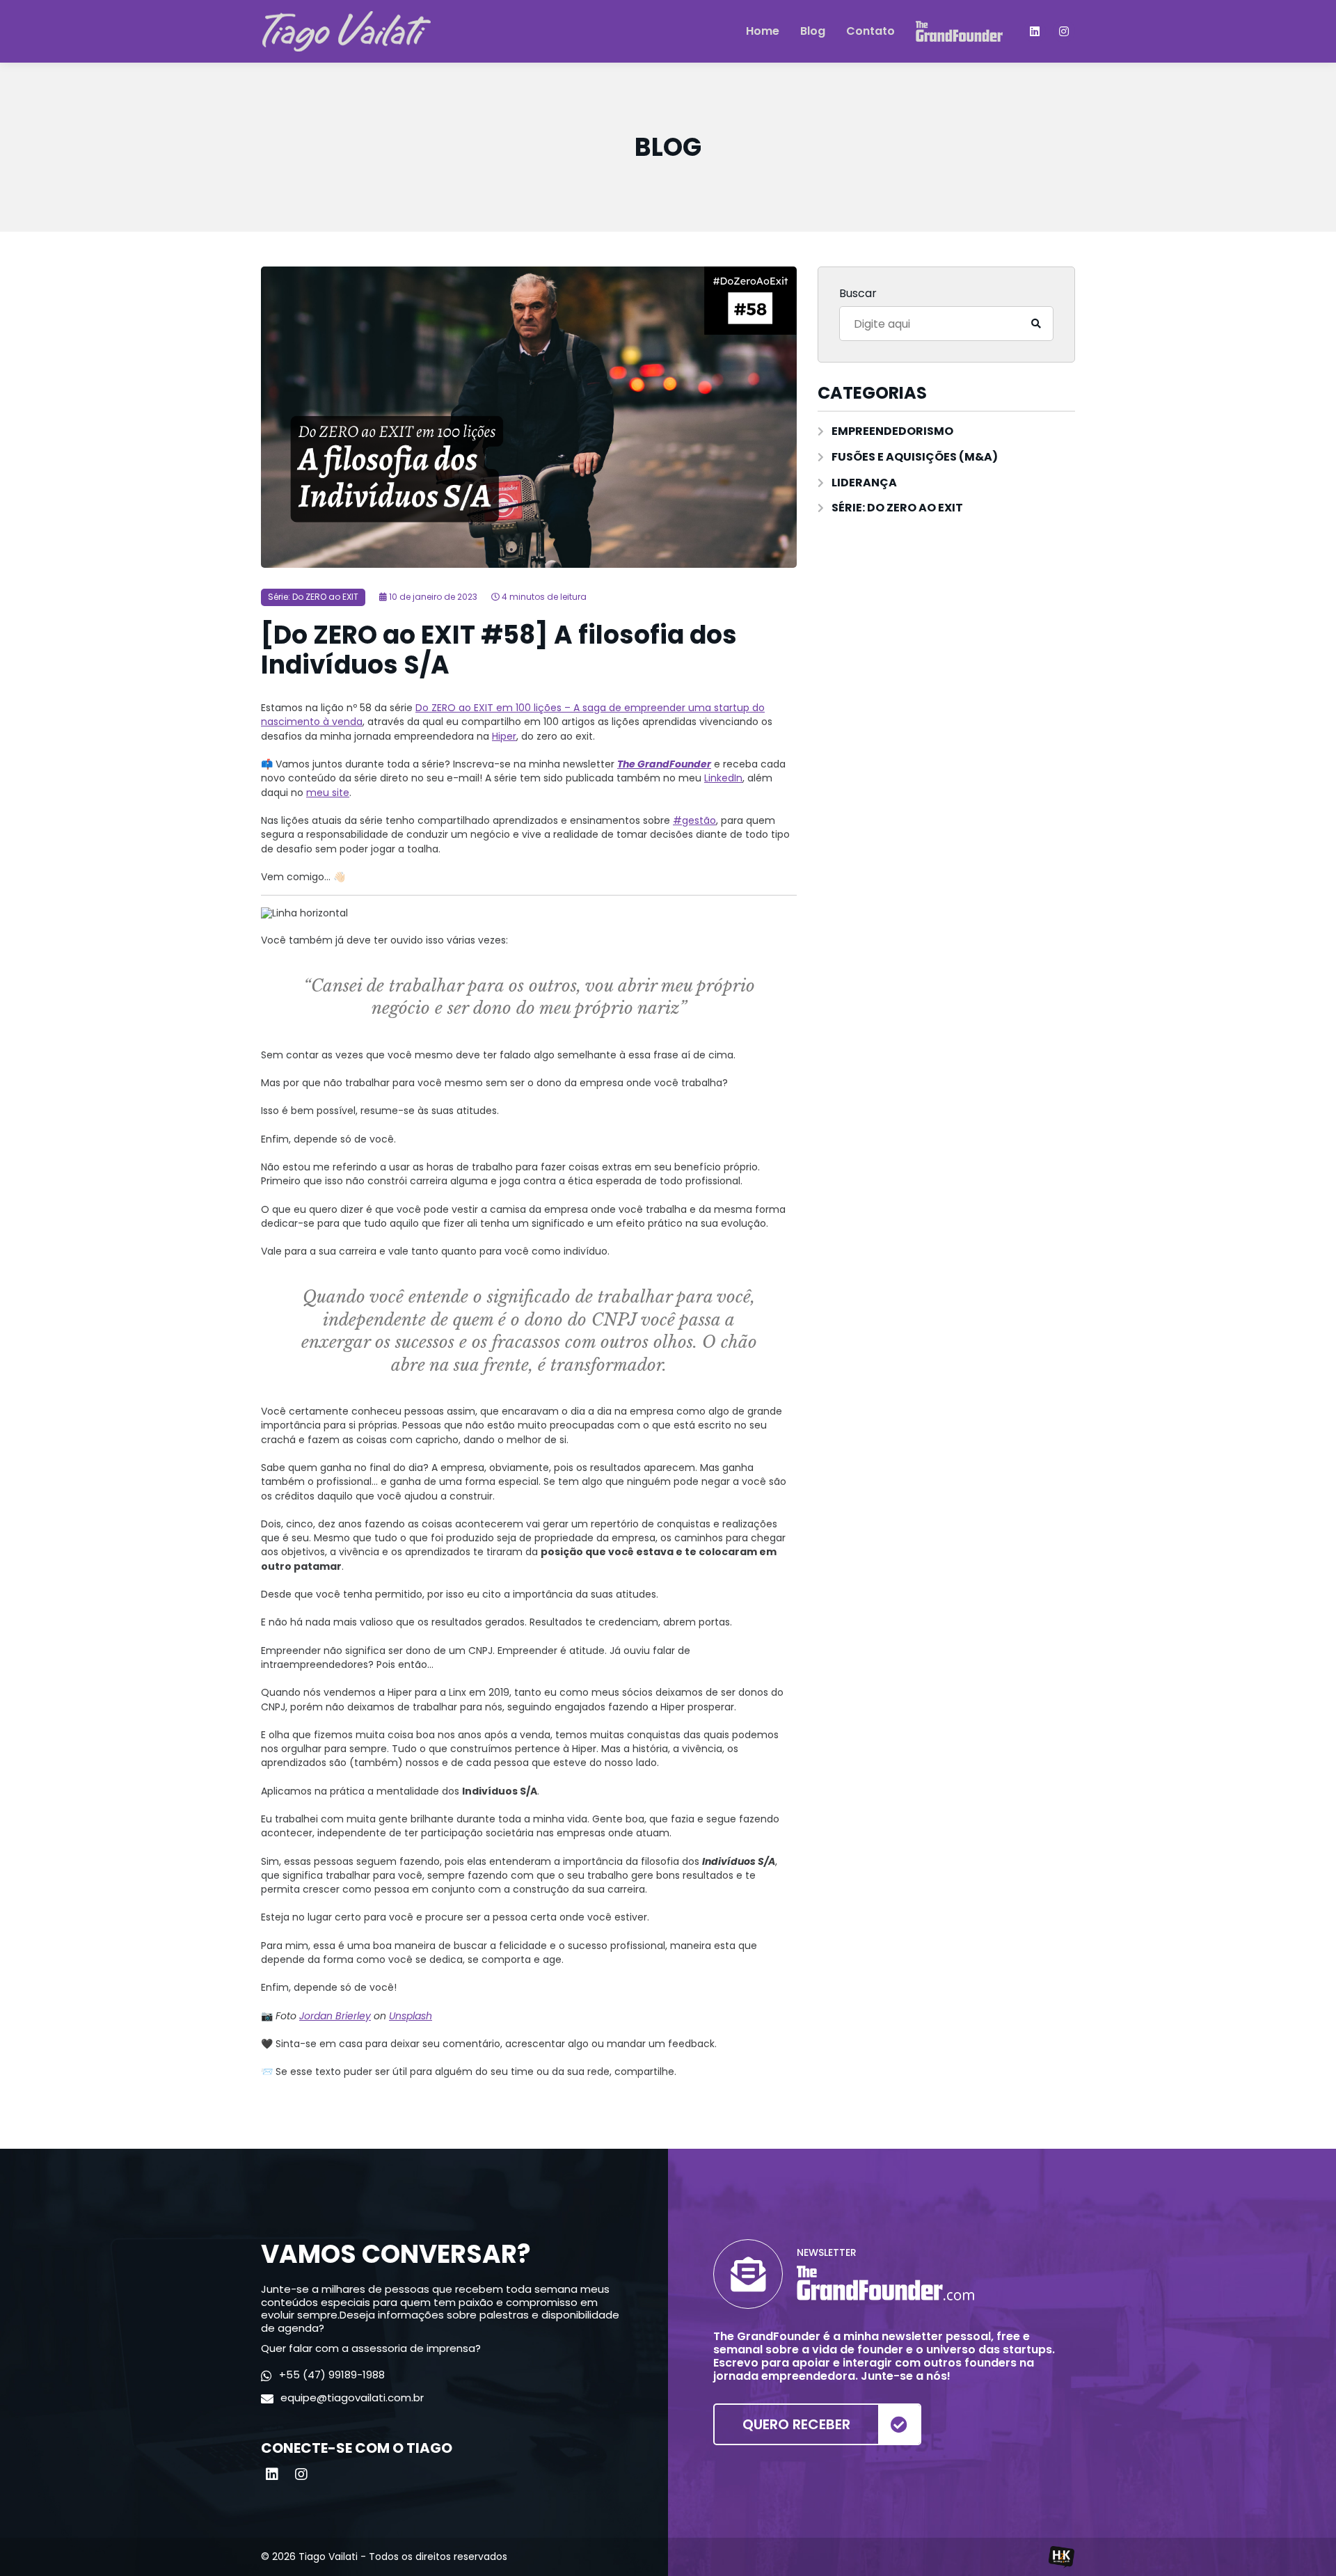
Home (763, 32)
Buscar (858, 294)
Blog (813, 32)
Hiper (504, 736)
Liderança (864, 483)
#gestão (694, 820)
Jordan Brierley (335, 2016)
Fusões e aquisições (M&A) (915, 458)
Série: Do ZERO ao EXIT (313, 597)
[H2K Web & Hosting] (1061, 2557)
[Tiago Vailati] (346, 31)
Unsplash (411, 2016)
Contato (870, 32)
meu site (328, 793)
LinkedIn (723, 778)
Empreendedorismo (892, 432)
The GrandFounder (664, 764)
